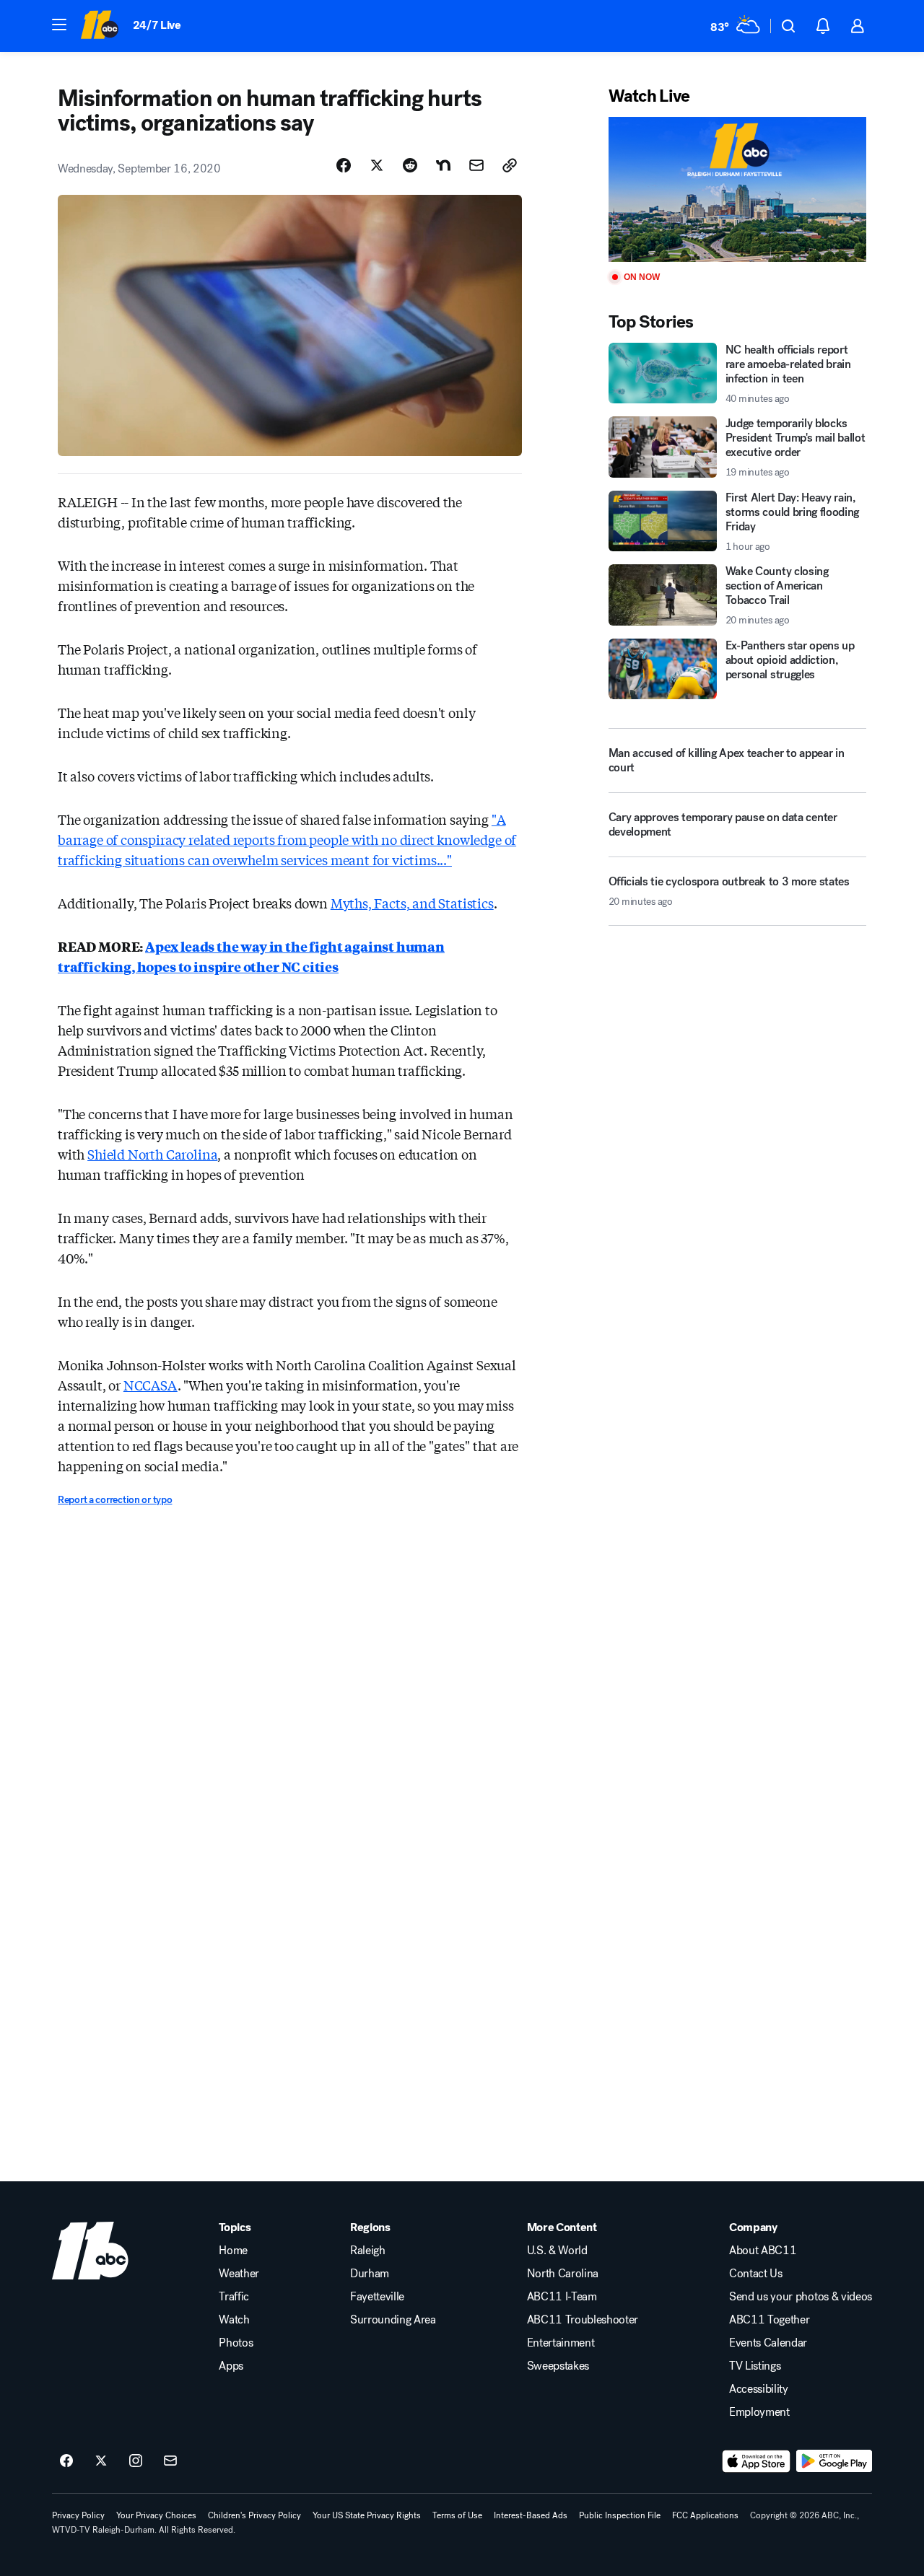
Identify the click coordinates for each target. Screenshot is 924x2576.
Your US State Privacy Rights (367, 2515)
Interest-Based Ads (531, 2515)
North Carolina (563, 2274)
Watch (234, 2320)
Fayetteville (377, 2297)
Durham (370, 2274)
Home (233, 2251)
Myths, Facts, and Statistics (412, 903)
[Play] (737, 189)
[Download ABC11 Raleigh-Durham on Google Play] (834, 2461)
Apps (231, 2366)
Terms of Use (457, 2515)
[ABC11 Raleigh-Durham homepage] (99, 26)
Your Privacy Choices (156, 2515)
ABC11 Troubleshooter (583, 2320)
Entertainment (561, 2343)
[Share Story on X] (377, 165)
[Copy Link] (510, 165)
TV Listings (755, 2366)
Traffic (234, 2297)
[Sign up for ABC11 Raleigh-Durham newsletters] (170, 2461)
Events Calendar (768, 2343)
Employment (759, 2412)
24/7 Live (157, 25)
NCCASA (151, 1385)
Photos (236, 2343)
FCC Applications (705, 2515)
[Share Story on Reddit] (410, 165)
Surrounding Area (393, 2320)
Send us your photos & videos (801, 2297)
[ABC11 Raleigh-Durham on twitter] (101, 2461)
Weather (239, 2274)
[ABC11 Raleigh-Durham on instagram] (136, 2461)
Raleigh (368, 2251)
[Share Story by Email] (476, 165)
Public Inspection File (620, 2515)
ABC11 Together (770, 2320)
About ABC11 (763, 2251)
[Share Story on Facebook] (344, 165)
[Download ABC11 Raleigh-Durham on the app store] (757, 2461)
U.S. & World (557, 2251)
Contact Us (756, 2274)
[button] (59, 25)
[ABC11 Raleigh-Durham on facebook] (66, 2461)
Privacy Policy (78, 2515)
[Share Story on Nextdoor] (443, 165)
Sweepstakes (558, 2366)
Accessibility (759, 2389)
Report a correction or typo (115, 1500)
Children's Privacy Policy (254, 2515)
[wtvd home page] (90, 2251)
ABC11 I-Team (562, 2297)
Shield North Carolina (152, 1154)
